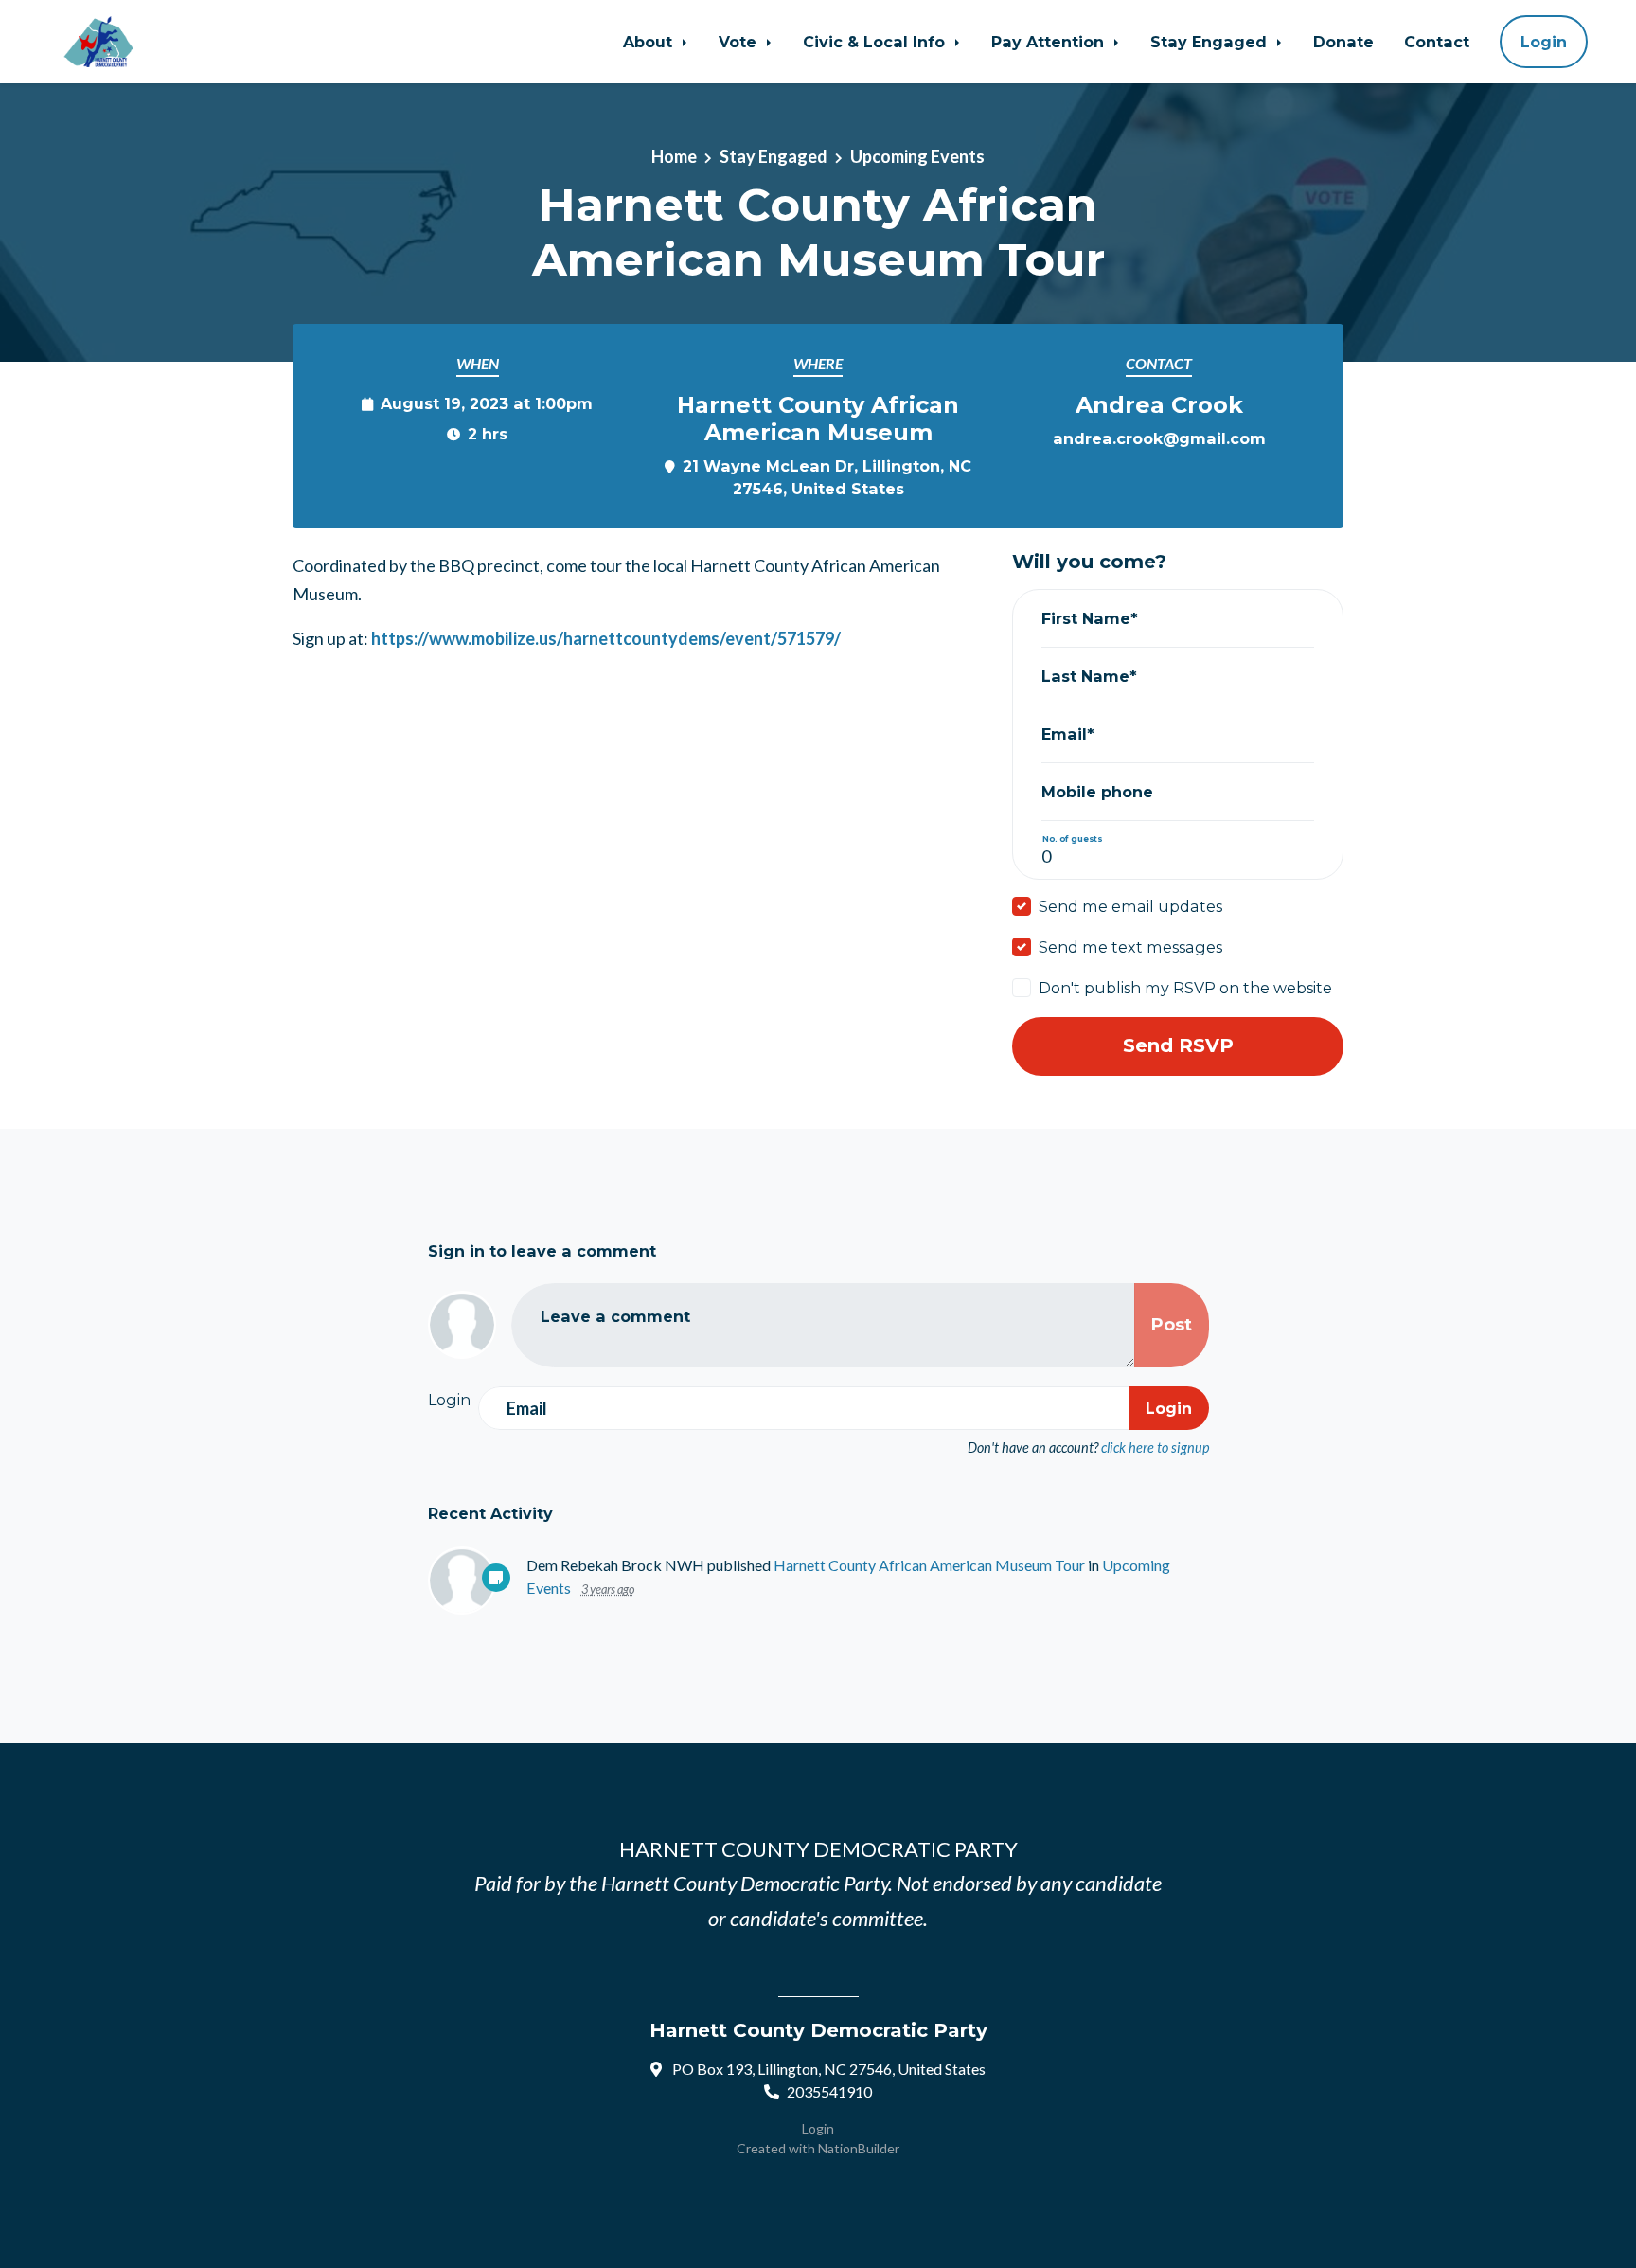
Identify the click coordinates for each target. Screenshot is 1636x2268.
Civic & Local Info (876, 42)
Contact (1437, 42)
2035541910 (829, 2091)
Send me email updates (1130, 906)
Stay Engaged (1211, 42)
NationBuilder (859, 2148)
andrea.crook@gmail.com (1159, 438)
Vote (740, 42)
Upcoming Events (917, 156)
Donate (1343, 42)
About (650, 42)
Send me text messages (1130, 947)
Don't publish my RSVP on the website (1185, 988)
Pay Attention (1050, 42)
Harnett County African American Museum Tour (929, 1565)
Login (1544, 42)
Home (674, 156)
